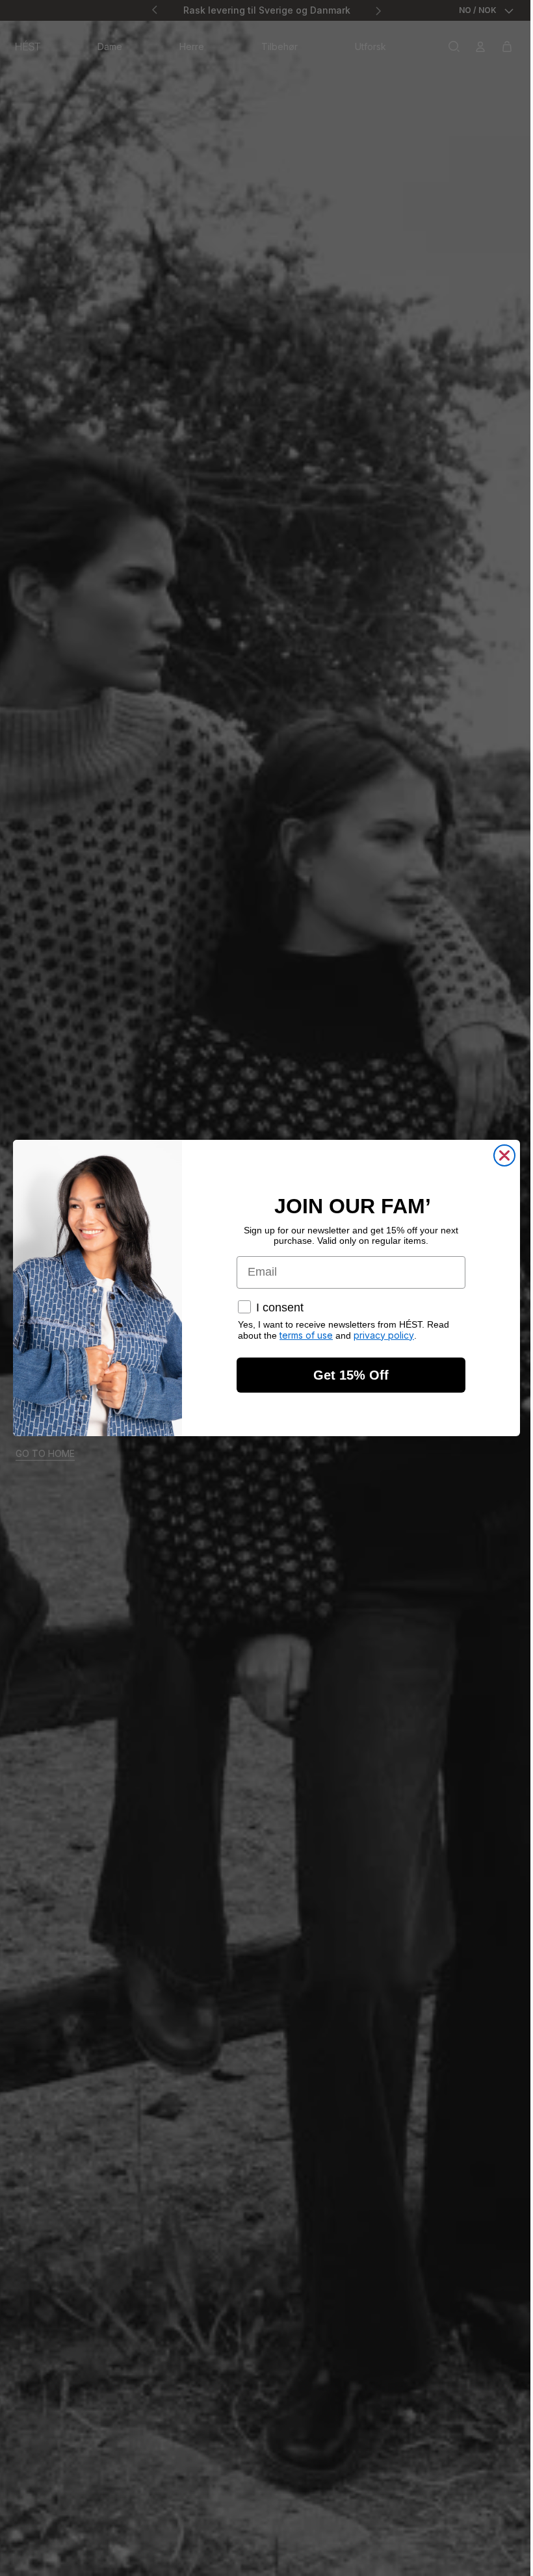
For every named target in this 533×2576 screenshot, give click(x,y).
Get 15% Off (351, 1375)
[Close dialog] (504, 1155)
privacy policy (384, 1335)
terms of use (306, 1335)
